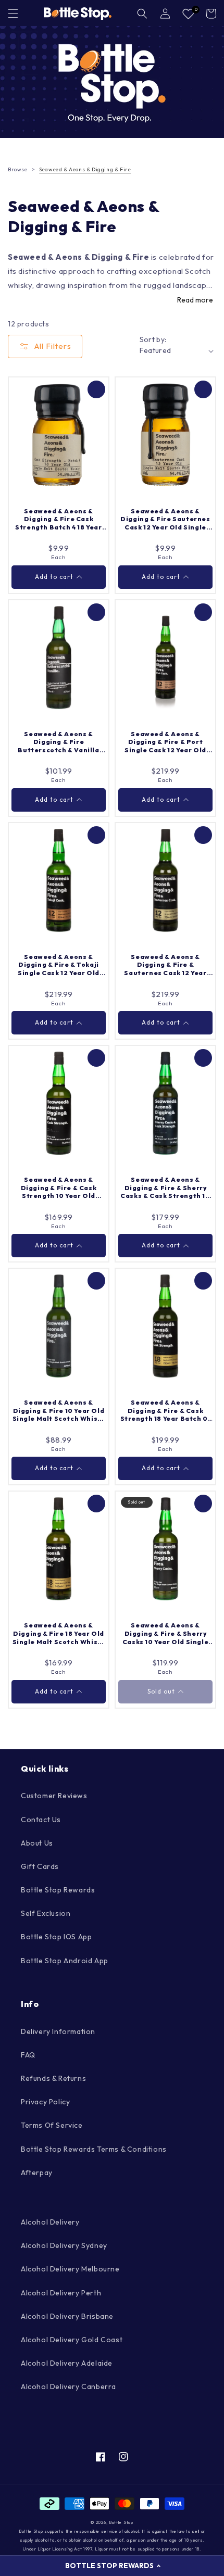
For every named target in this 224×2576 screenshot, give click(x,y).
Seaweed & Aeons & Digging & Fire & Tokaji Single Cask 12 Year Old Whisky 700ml (59, 965)
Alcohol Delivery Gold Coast (72, 2340)
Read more (195, 300)
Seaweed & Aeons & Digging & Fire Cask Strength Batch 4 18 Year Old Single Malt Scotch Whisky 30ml (58, 519)
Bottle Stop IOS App (56, 1937)
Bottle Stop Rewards (58, 1890)
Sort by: (153, 339)
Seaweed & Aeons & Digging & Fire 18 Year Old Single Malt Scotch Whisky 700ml (59, 1633)
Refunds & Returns (53, 2078)
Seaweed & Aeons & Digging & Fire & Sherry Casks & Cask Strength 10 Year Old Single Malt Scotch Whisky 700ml (165, 1188)
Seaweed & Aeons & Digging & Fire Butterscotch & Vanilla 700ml (58, 742)
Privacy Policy (45, 2102)
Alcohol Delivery (50, 2222)
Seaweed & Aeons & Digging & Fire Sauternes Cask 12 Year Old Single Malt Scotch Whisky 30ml (165, 519)
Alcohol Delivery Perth (61, 2293)
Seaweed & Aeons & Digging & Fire (85, 169)
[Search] (142, 14)
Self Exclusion (46, 1913)
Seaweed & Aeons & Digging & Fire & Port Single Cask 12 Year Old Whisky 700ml (165, 742)
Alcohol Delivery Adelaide (67, 2363)
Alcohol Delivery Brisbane (67, 2316)
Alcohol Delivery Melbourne (70, 2269)
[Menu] (13, 14)
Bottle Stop (121, 2522)
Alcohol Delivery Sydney (64, 2245)
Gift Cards (40, 1866)
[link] (112, 82)
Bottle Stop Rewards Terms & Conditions (94, 2149)
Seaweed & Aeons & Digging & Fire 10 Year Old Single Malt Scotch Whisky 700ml (59, 1411)
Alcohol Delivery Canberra (69, 2386)
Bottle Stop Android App (65, 1961)
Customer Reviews (54, 1796)
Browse (18, 169)
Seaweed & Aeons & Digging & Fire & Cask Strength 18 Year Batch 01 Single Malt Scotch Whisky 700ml (166, 1411)
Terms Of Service (52, 2125)
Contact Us (41, 1820)
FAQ (28, 2055)
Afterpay (37, 2173)
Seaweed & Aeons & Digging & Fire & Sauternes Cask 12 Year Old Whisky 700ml (165, 965)
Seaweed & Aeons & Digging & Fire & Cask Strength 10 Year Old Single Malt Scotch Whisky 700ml (59, 1188)
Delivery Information (58, 2031)
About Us (37, 1843)
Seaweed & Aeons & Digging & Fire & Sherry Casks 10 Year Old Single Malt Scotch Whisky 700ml (165, 1633)
